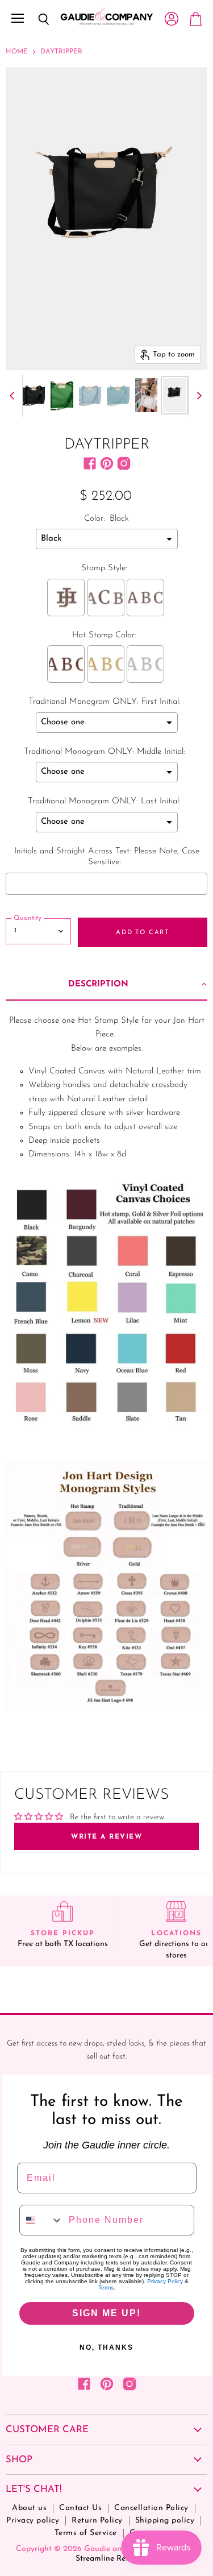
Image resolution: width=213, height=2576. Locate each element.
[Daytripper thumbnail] (34, 395)
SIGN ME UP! (106, 2313)
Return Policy (97, 2521)
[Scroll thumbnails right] (197, 396)
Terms (106, 2287)
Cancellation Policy (151, 2508)
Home (17, 52)
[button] (106, 985)
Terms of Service (86, 2533)
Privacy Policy (165, 2281)
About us (29, 2508)
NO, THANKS (106, 2347)
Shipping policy (165, 2521)
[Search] (35, 19)
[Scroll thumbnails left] (14, 396)
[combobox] (41, 2220)
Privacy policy (33, 2521)
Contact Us (80, 2508)
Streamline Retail (106, 2559)
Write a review (106, 1837)
